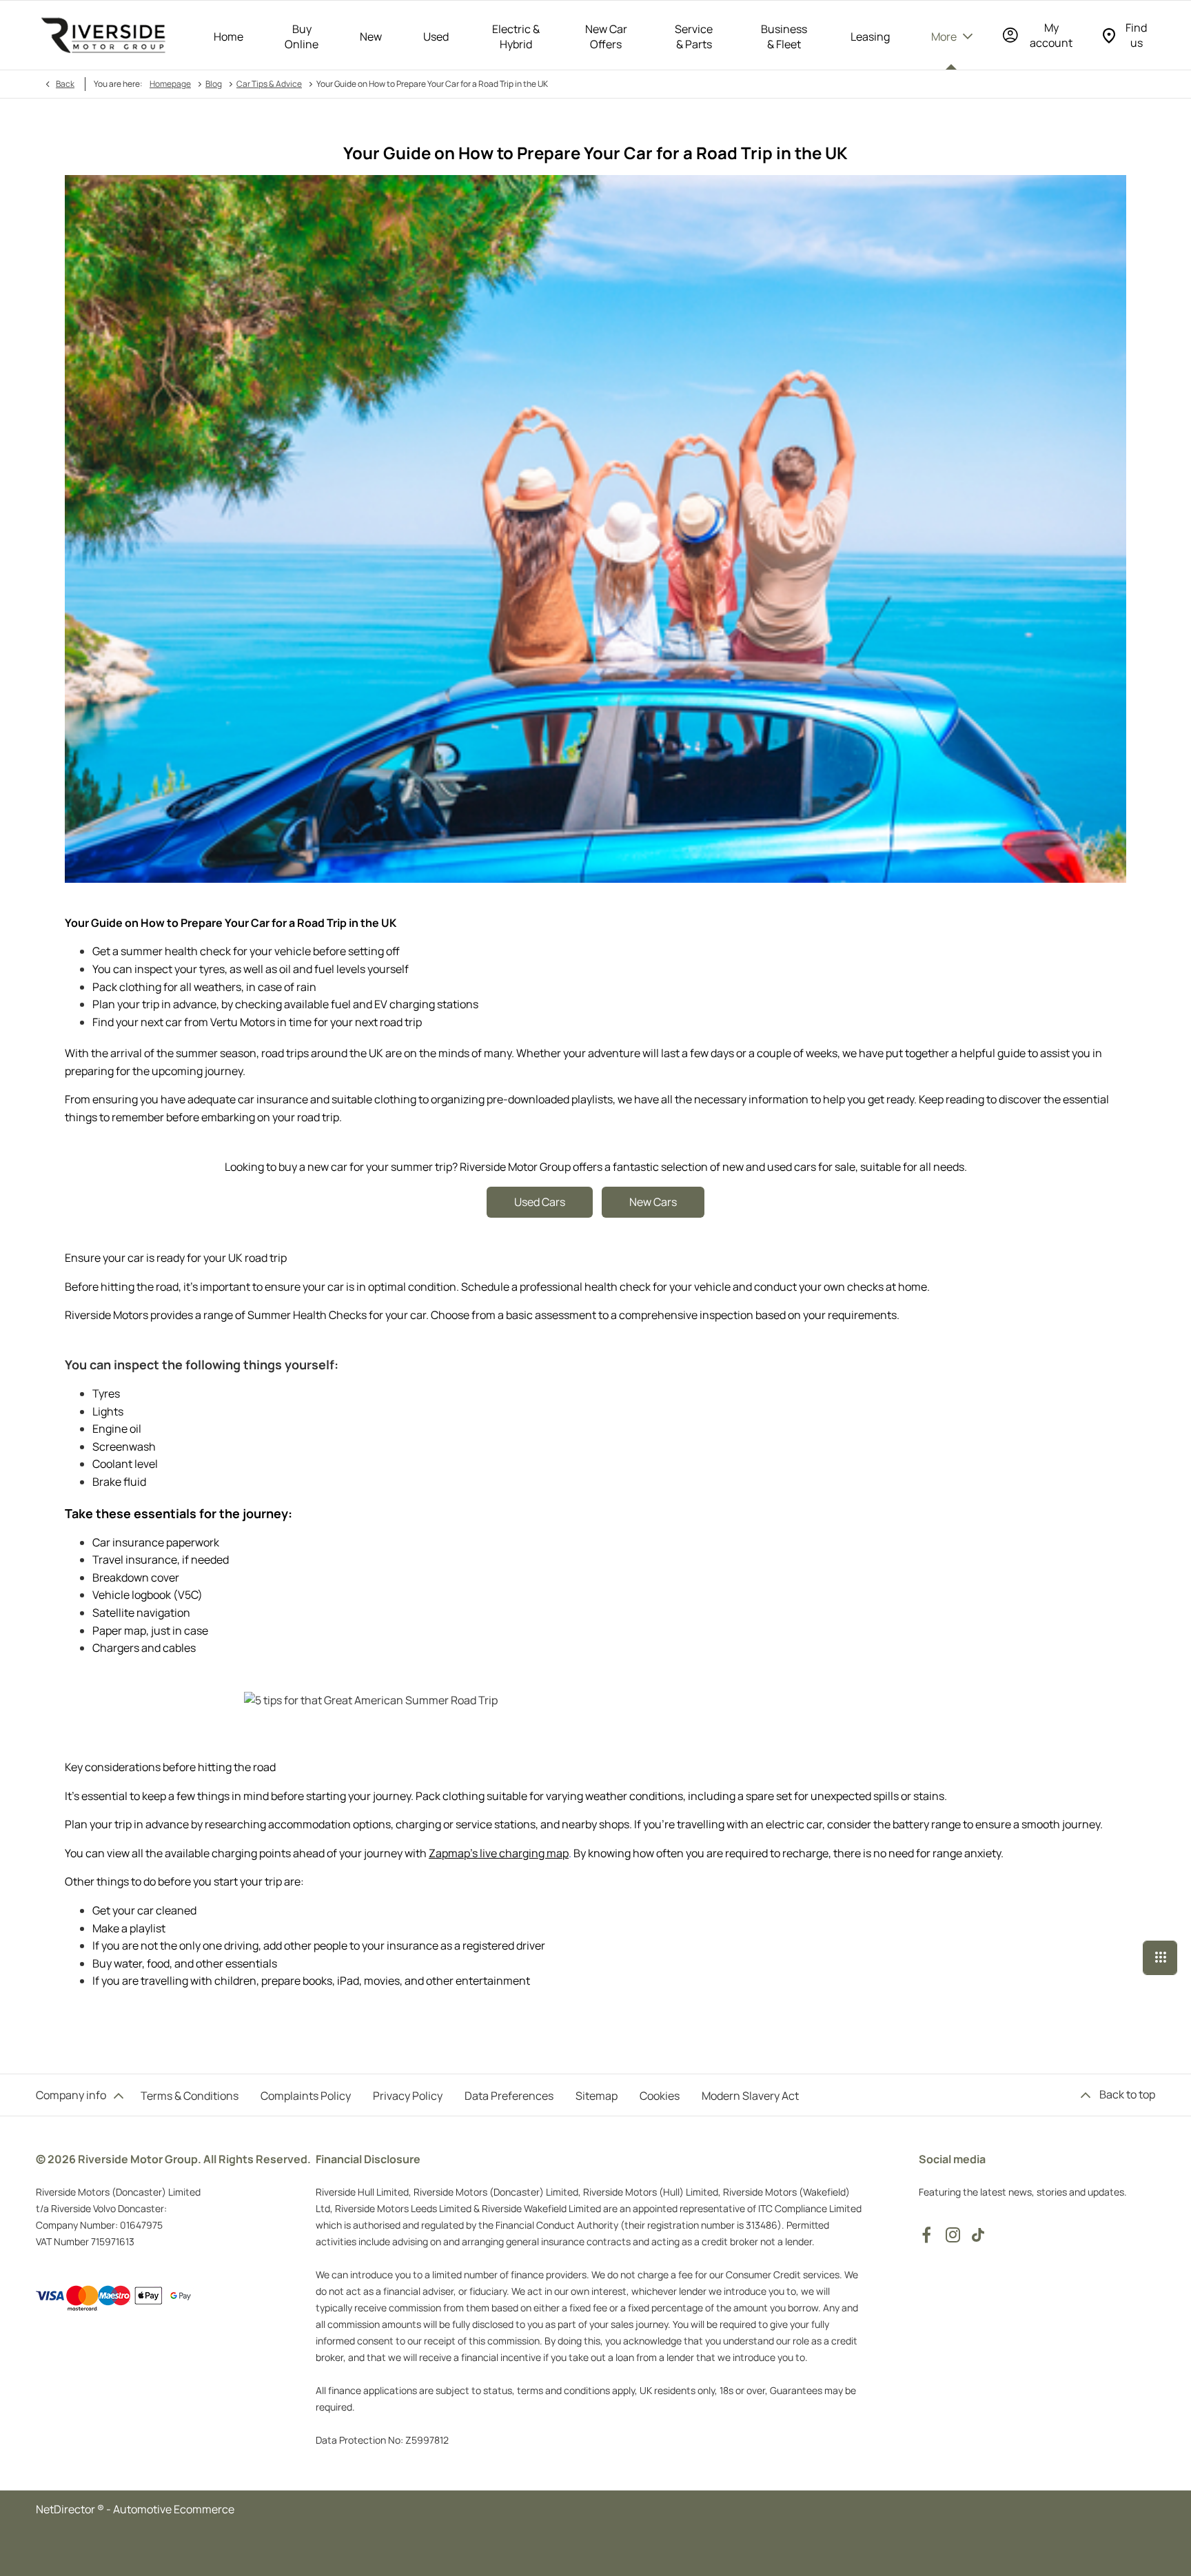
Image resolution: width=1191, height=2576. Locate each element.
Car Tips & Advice (269, 84)
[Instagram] (953, 2235)
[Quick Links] (1160, 1958)
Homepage (170, 84)
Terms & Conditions (190, 2096)
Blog (214, 84)
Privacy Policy (408, 2096)
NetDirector (67, 2509)
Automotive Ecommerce (174, 2509)
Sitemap (597, 2096)
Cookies (660, 2096)
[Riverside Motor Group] (103, 35)
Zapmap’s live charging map (499, 1853)
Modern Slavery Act (750, 2096)
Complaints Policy (306, 2096)
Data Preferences (509, 2096)
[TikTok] (978, 2235)
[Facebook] (926, 2235)
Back (65, 84)
